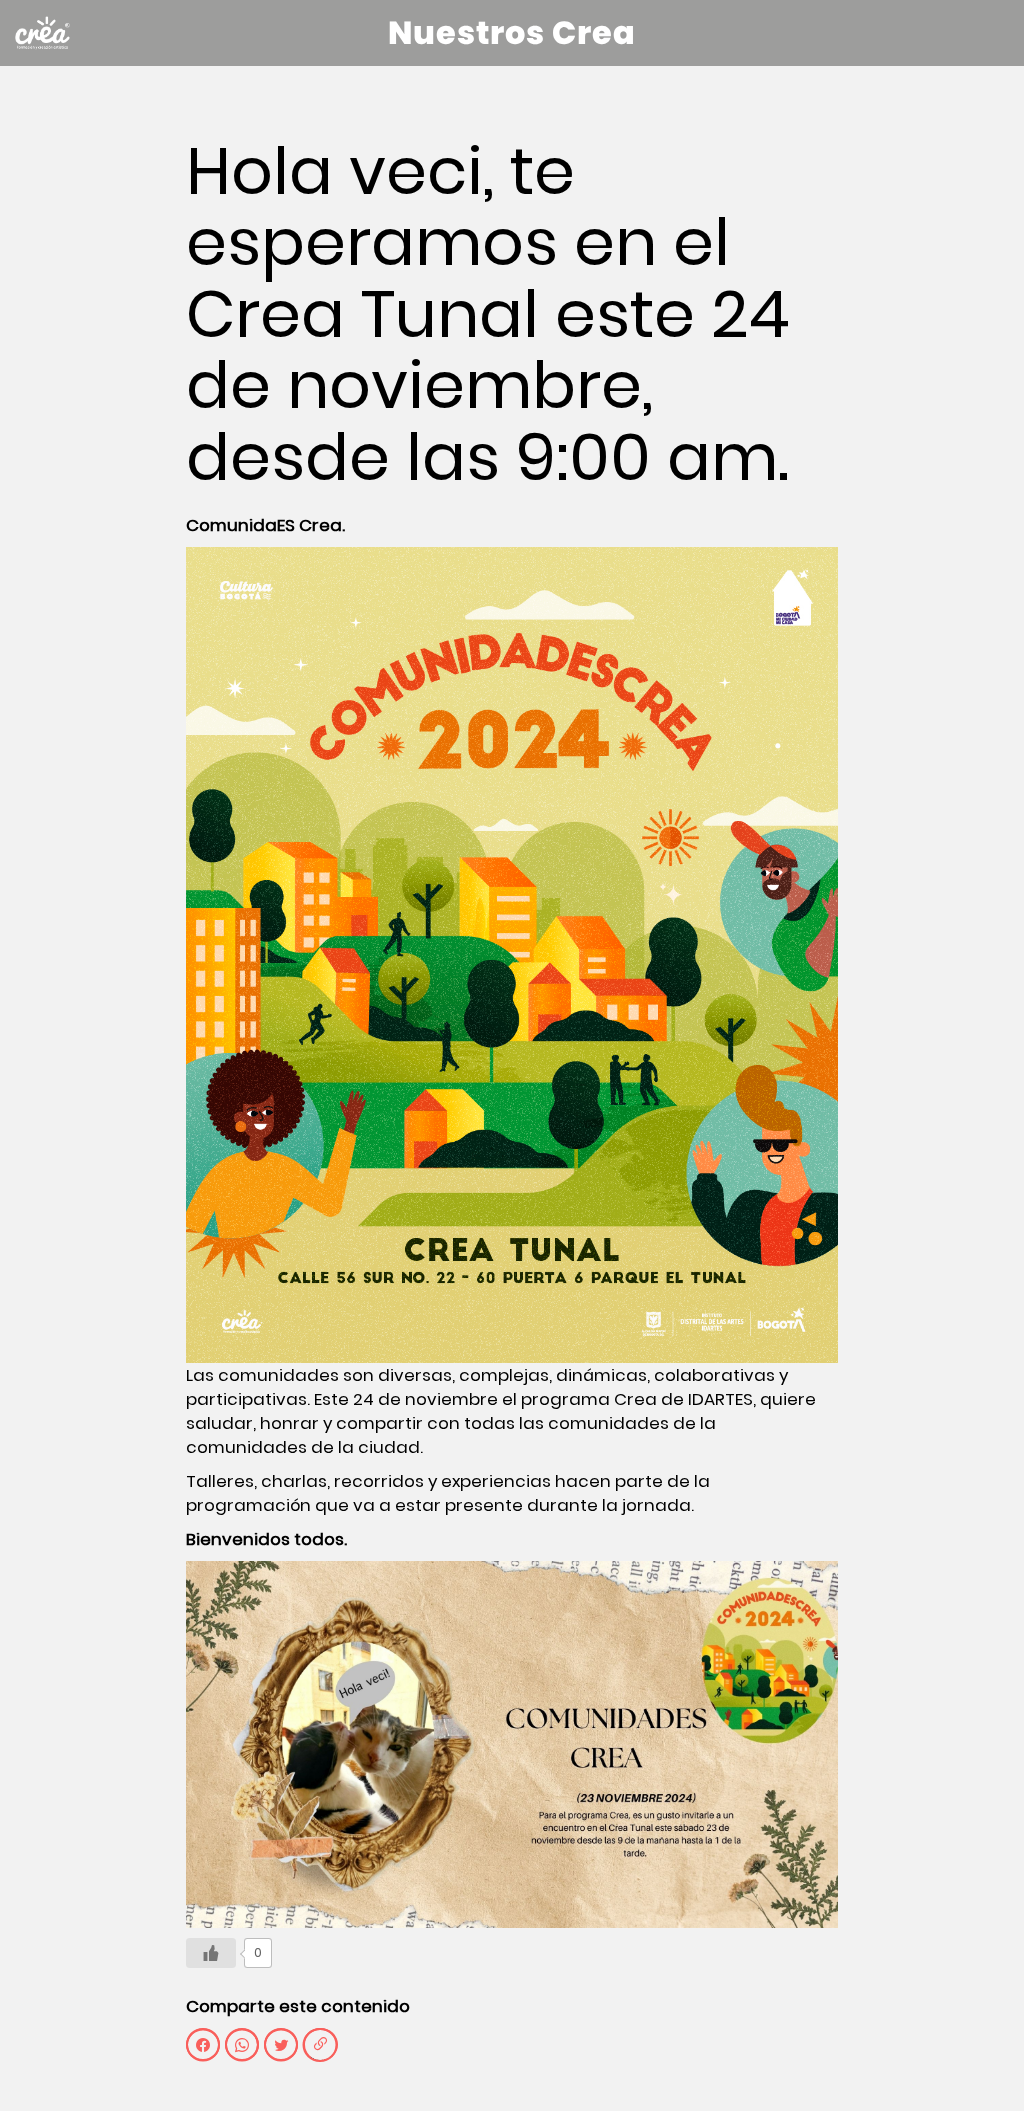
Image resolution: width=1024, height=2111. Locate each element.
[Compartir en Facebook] (203, 2044)
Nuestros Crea (512, 32)
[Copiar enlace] (320, 2044)
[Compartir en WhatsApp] (242, 2044)
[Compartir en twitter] (281, 2044)
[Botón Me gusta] (211, 1953)
